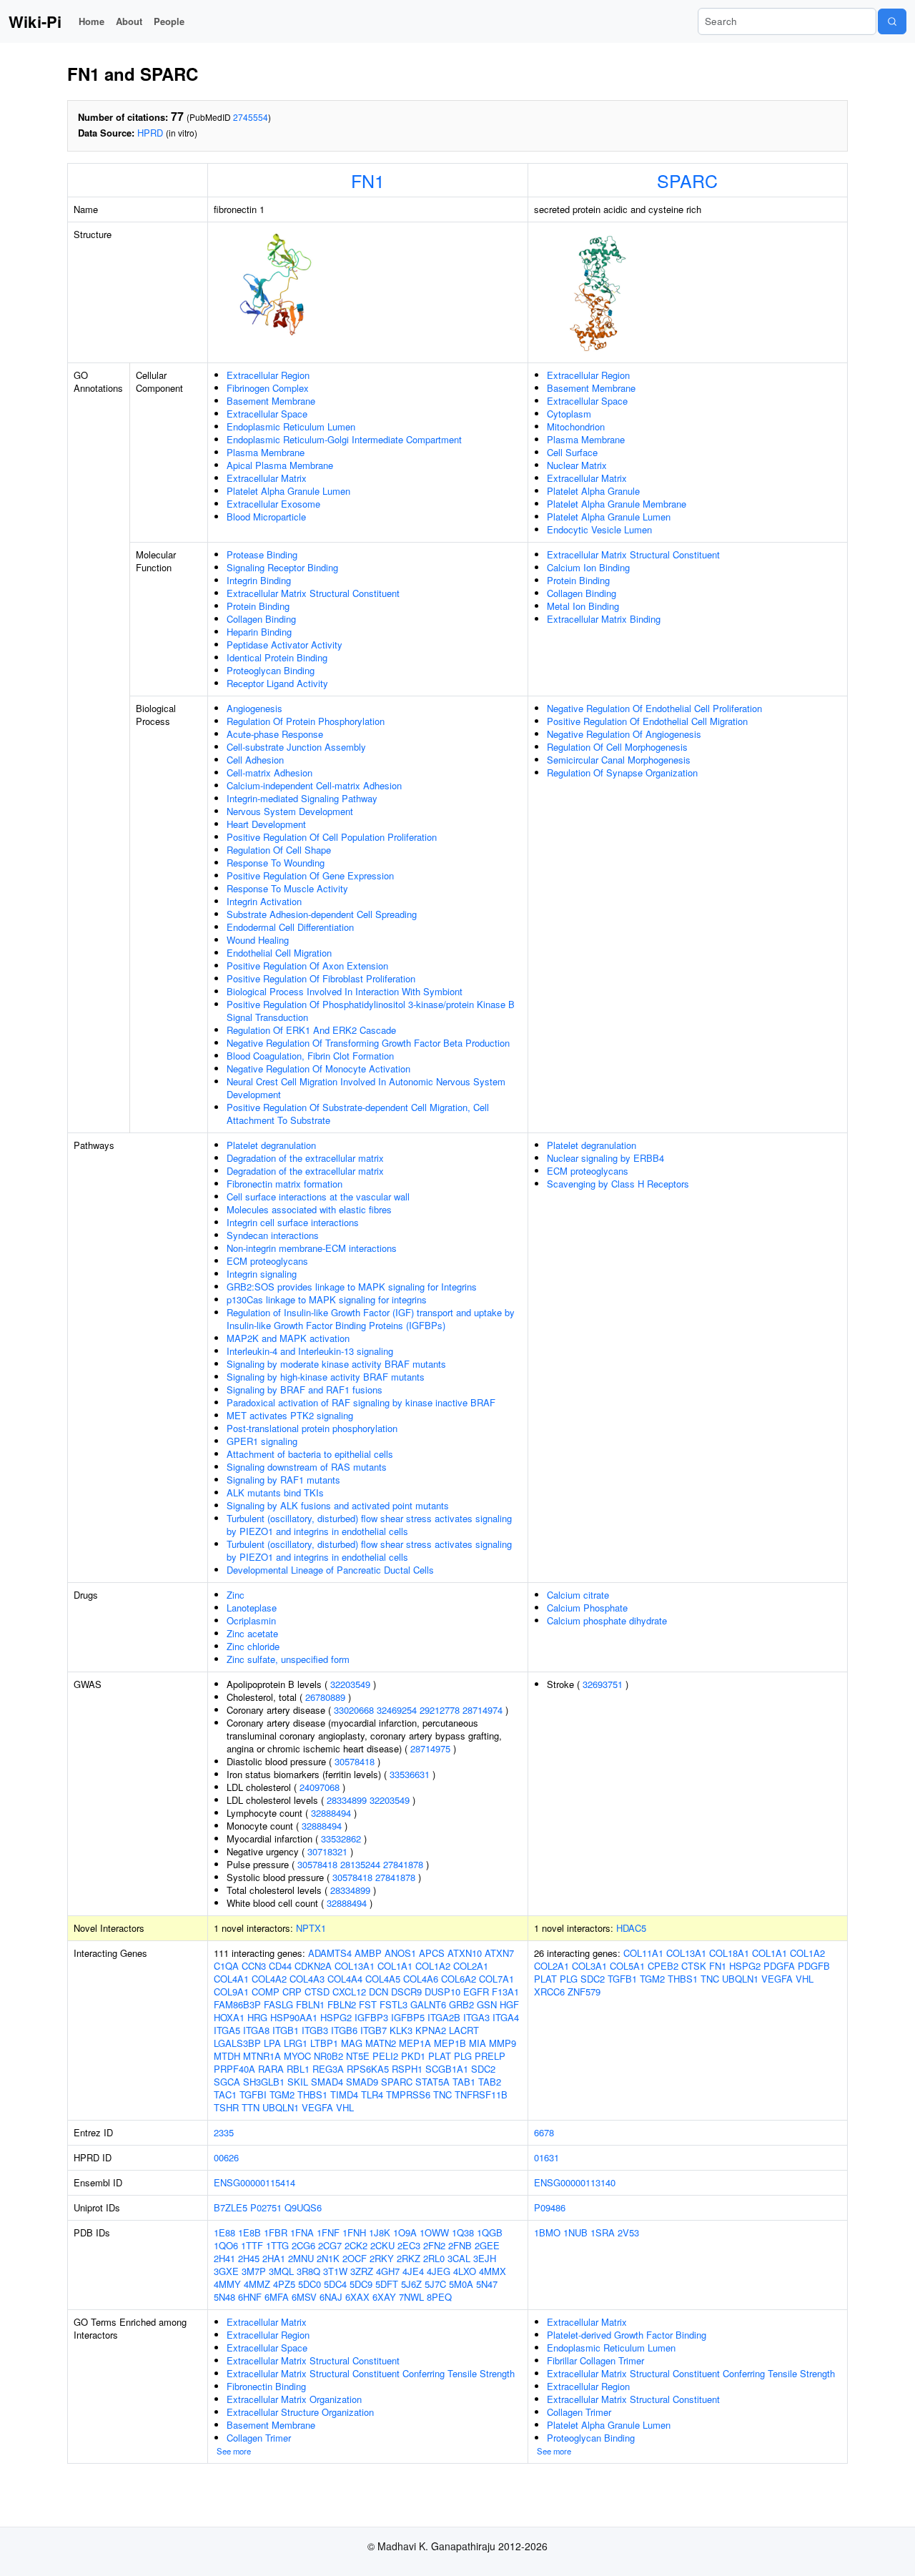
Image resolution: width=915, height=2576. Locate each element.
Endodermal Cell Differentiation (290, 927)
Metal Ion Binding (583, 606)
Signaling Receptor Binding (282, 567)
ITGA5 (227, 2030)
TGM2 (282, 2094)
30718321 (327, 1851)
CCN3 (254, 1966)
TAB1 (464, 2082)
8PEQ (439, 2297)
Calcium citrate (578, 1595)
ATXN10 (465, 1953)
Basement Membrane (271, 401)
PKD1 (413, 2056)
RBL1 (298, 2069)
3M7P (254, 2271)
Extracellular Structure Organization (300, 2412)
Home (91, 21)
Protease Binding (262, 554)
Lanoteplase (252, 1608)
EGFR (476, 1992)
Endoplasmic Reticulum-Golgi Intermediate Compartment (344, 439)
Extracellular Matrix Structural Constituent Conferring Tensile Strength (371, 2373)
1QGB (490, 2232)
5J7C (435, 2284)
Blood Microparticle (266, 517)
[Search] (892, 21)
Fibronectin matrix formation (285, 1184)
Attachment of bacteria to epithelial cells (310, 1454)
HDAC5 (631, 1928)
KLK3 (401, 2030)
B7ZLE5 (231, 2207)
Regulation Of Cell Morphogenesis (617, 747)
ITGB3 (315, 2030)
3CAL (459, 2258)
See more (234, 2451)
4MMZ (257, 2284)
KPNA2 (431, 2030)
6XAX (357, 2297)
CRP (292, 1992)
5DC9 (361, 2284)
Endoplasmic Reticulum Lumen (291, 426)
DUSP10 (442, 1992)
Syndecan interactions (273, 1235)
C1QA (226, 1966)
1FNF (328, 2232)
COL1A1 (395, 1966)
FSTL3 (394, 2004)
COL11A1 (643, 1953)
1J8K (380, 2232)
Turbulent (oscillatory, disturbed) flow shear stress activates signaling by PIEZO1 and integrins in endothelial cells (369, 1525)
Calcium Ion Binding (588, 567)
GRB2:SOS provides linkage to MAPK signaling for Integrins (352, 1287)
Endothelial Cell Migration (279, 953)
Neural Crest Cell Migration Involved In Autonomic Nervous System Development (366, 1088)
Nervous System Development (290, 811)
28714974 (483, 1710)
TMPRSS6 (408, 2094)
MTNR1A (262, 2056)
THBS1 (312, 2094)
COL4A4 (345, 1979)
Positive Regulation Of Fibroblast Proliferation (321, 978)
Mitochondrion (576, 426)
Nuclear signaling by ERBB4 (605, 1158)
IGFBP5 (408, 2017)
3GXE (226, 2271)
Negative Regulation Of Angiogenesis (624, 734)
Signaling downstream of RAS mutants (307, 1467)
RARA (271, 2069)
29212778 (440, 1710)
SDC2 (483, 2069)
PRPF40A (234, 2069)
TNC (442, 2094)
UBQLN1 (281, 2107)
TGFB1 (622, 1979)
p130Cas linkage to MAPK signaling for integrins (327, 1299)
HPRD (150, 133)
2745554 (251, 117)
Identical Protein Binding (277, 657)
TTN (251, 2107)
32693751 (603, 1684)
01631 (546, 2157)
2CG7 (330, 2245)
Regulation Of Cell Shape (279, 850)
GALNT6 (428, 2004)
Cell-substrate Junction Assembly (296, 747)
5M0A (461, 2284)
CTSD (317, 1992)
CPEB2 (663, 1966)
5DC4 (335, 2284)
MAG (352, 2043)
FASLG (278, 2004)
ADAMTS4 (330, 1953)
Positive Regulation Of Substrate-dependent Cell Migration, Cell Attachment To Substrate (358, 1114)
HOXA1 (229, 2017)
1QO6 (226, 2245)
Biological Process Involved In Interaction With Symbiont (345, 991)
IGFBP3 (371, 2017)
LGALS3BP (237, 2043)
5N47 (487, 2284)
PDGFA (779, 1966)
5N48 (224, 2297)
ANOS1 (400, 1953)
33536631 (410, 1774)
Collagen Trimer (259, 2438)
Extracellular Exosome (273, 504)
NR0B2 (328, 2056)
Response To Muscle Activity (287, 888)
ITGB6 (344, 2030)
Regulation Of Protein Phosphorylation (306, 721)
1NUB (575, 2232)
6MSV (304, 2297)
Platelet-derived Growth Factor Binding (627, 2335)
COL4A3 (307, 1979)
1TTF (252, 2245)
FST (368, 2004)
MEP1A (415, 2043)
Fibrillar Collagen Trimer (595, 2360)
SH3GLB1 (264, 2082)
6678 (544, 2132)
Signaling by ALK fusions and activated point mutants (338, 1505)
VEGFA (317, 2107)
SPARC (687, 180)
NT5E (358, 2056)
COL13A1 (355, 1966)
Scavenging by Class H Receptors (618, 1184)
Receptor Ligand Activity (277, 683)
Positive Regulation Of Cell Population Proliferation (332, 837)
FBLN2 (342, 2004)
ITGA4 (506, 2017)
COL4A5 (383, 1979)
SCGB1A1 (447, 2069)
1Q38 (463, 2232)
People (169, 21)
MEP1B (450, 2043)
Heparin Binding (259, 632)
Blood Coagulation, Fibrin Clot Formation (310, 1056)
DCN (379, 1992)
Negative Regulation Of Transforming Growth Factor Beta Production (368, 1043)
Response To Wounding (276, 863)
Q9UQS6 (303, 2207)
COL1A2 (433, 1966)
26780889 (325, 1697)
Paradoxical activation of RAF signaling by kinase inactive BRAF (361, 1402)
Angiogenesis (254, 708)
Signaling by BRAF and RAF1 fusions (305, 1390)
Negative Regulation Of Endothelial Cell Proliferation (654, 708)
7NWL (411, 2297)
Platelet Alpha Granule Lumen (288, 491)
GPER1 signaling (262, 1441)
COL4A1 (231, 1979)
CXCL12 (349, 1992)
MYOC (297, 2056)
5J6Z (411, 2284)
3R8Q (308, 2271)
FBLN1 (310, 2004)
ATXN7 (499, 1953)
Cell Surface (572, 452)
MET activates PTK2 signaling (290, 1415)
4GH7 (388, 2271)
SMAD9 (362, 2082)
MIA (478, 2043)
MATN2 (381, 2043)
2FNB (460, 2245)
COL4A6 (421, 1979)
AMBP (368, 1953)
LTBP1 (324, 2043)
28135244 (360, 1864)
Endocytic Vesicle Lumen (599, 529)
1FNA (302, 2232)
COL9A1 (231, 1992)
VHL (345, 2107)
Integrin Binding (259, 580)
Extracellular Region (268, 375)
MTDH (227, 2056)
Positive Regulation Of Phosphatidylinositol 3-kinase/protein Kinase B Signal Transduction (371, 1011)
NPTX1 (311, 1928)
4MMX (493, 2271)
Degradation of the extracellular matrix (305, 1158)
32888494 (331, 1813)
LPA (272, 2043)
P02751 (266, 2207)
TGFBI (253, 2094)
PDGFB (814, 1966)
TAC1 (225, 2094)
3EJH (485, 2258)
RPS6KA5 (368, 2069)
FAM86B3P (237, 2004)
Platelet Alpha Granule (593, 491)
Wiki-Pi (35, 21)
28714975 (430, 1748)
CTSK (694, 1966)
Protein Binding (258, 606)
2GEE (487, 2245)
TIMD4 (344, 2094)
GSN (487, 2004)
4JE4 (413, 2271)
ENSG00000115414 (254, 2182)
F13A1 (505, 1992)
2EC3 (409, 2245)
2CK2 (356, 2245)
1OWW (434, 2232)
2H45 (249, 2258)
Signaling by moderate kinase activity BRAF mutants (336, 1364)
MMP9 (503, 2043)
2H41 (224, 2258)
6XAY (384, 2297)
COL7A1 (496, 1979)
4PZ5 (284, 2284)
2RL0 (434, 2258)
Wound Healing (258, 940)
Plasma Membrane (266, 452)
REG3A (328, 2069)
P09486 (550, 2207)
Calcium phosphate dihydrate (607, 1620)
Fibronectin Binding (266, 2386)
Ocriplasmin (251, 1620)
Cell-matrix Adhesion (269, 773)
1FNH (354, 2232)
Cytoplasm (569, 414)
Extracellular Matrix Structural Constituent (313, 593)
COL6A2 (459, 1979)
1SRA (603, 2232)
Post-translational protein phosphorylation (312, 1428)
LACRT (464, 2030)
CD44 (280, 1966)
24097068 (320, 1787)
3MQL (281, 2271)
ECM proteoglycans (267, 1261)
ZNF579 (584, 1992)
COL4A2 (269, 1979)
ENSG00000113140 (575, 2182)
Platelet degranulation (271, 1145)
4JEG (439, 2271)
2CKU (382, 2245)
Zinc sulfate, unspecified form (288, 1659)
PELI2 (385, 2056)
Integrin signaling (262, 1274)
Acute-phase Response (275, 734)
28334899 (347, 1800)
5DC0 (310, 2284)
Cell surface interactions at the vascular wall (318, 1196)
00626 (226, 2157)
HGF (509, 2004)
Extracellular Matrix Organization (294, 2399)
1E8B (249, 2232)
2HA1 (274, 2258)
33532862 (341, 1839)
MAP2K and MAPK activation (288, 1338)
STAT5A (432, 2082)
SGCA (227, 2082)
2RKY (382, 2258)
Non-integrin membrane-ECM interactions (312, 1248)
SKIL (298, 2082)
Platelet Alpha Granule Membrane (617, 504)
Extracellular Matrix (267, 478)
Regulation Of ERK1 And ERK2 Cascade (311, 1030)
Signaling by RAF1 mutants (283, 1480)
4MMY (227, 2284)
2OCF (355, 2258)
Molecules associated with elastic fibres (309, 1209)
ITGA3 (476, 2017)
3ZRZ (362, 2271)
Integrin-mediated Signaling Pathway (302, 798)
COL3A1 (589, 1966)
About (129, 21)
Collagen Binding (261, 619)
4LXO (465, 2271)
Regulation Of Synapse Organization (622, 773)
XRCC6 (549, 1992)
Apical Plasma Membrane (280, 465)
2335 (224, 2132)
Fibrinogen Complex (268, 388)
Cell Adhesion (255, 760)
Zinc (236, 1595)
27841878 (403, 1864)
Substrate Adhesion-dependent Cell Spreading (322, 914)
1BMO (547, 2232)
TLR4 (372, 2094)
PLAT (440, 2056)
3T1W (335, 2271)
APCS (432, 1953)
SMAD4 (327, 2082)
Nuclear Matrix (577, 465)
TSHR (226, 2107)
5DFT (387, 2284)
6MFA (277, 2297)
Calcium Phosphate (587, 1608)
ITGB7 (374, 2030)
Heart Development (266, 824)
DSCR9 (406, 1992)
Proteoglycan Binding (271, 670)
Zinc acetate (252, 1633)
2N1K (328, 2258)
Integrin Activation (264, 901)
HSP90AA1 (294, 2017)
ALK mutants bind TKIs (275, 1492)
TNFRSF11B (481, 2094)
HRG (257, 2017)
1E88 (224, 2232)
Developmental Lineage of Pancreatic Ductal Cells (330, 1570)
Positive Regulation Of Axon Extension (307, 966)
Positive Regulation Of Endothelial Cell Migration (647, 721)
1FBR (276, 2232)
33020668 (354, 1710)
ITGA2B (444, 2017)
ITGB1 (286, 2030)
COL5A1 (627, 1966)
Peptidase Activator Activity (285, 645)
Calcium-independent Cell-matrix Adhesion (314, 785)
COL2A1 (471, 1966)
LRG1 (296, 2043)
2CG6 (303, 2245)
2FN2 (434, 2245)
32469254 (397, 1710)
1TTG (277, 2245)
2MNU (301, 2258)
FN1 (368, 180)
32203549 (350, 1684)
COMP (266, 1992)
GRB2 (461, 2004)
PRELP (490, 2056)
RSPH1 (407, 2069)
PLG (463, 2056)
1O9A (405, 2232)
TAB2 (490, 2082)
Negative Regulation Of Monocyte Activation (318, 1069)
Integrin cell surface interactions (293, 1222)
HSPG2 (336, 2017)
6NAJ (331, 2297)
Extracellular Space (267, 414)
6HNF (250, 2297)
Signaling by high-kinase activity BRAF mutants (326, 1377)
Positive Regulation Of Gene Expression (310, 875)
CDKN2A (313, 1966)
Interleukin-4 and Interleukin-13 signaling (310, 1351)
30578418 (355, 1761)
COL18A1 (729, 1953)
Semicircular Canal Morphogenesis (619, 760)
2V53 (628, 2232)
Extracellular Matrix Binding (604, 619)
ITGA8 (256, 2030)
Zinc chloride (253, 1646)
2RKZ (409, 2258)
